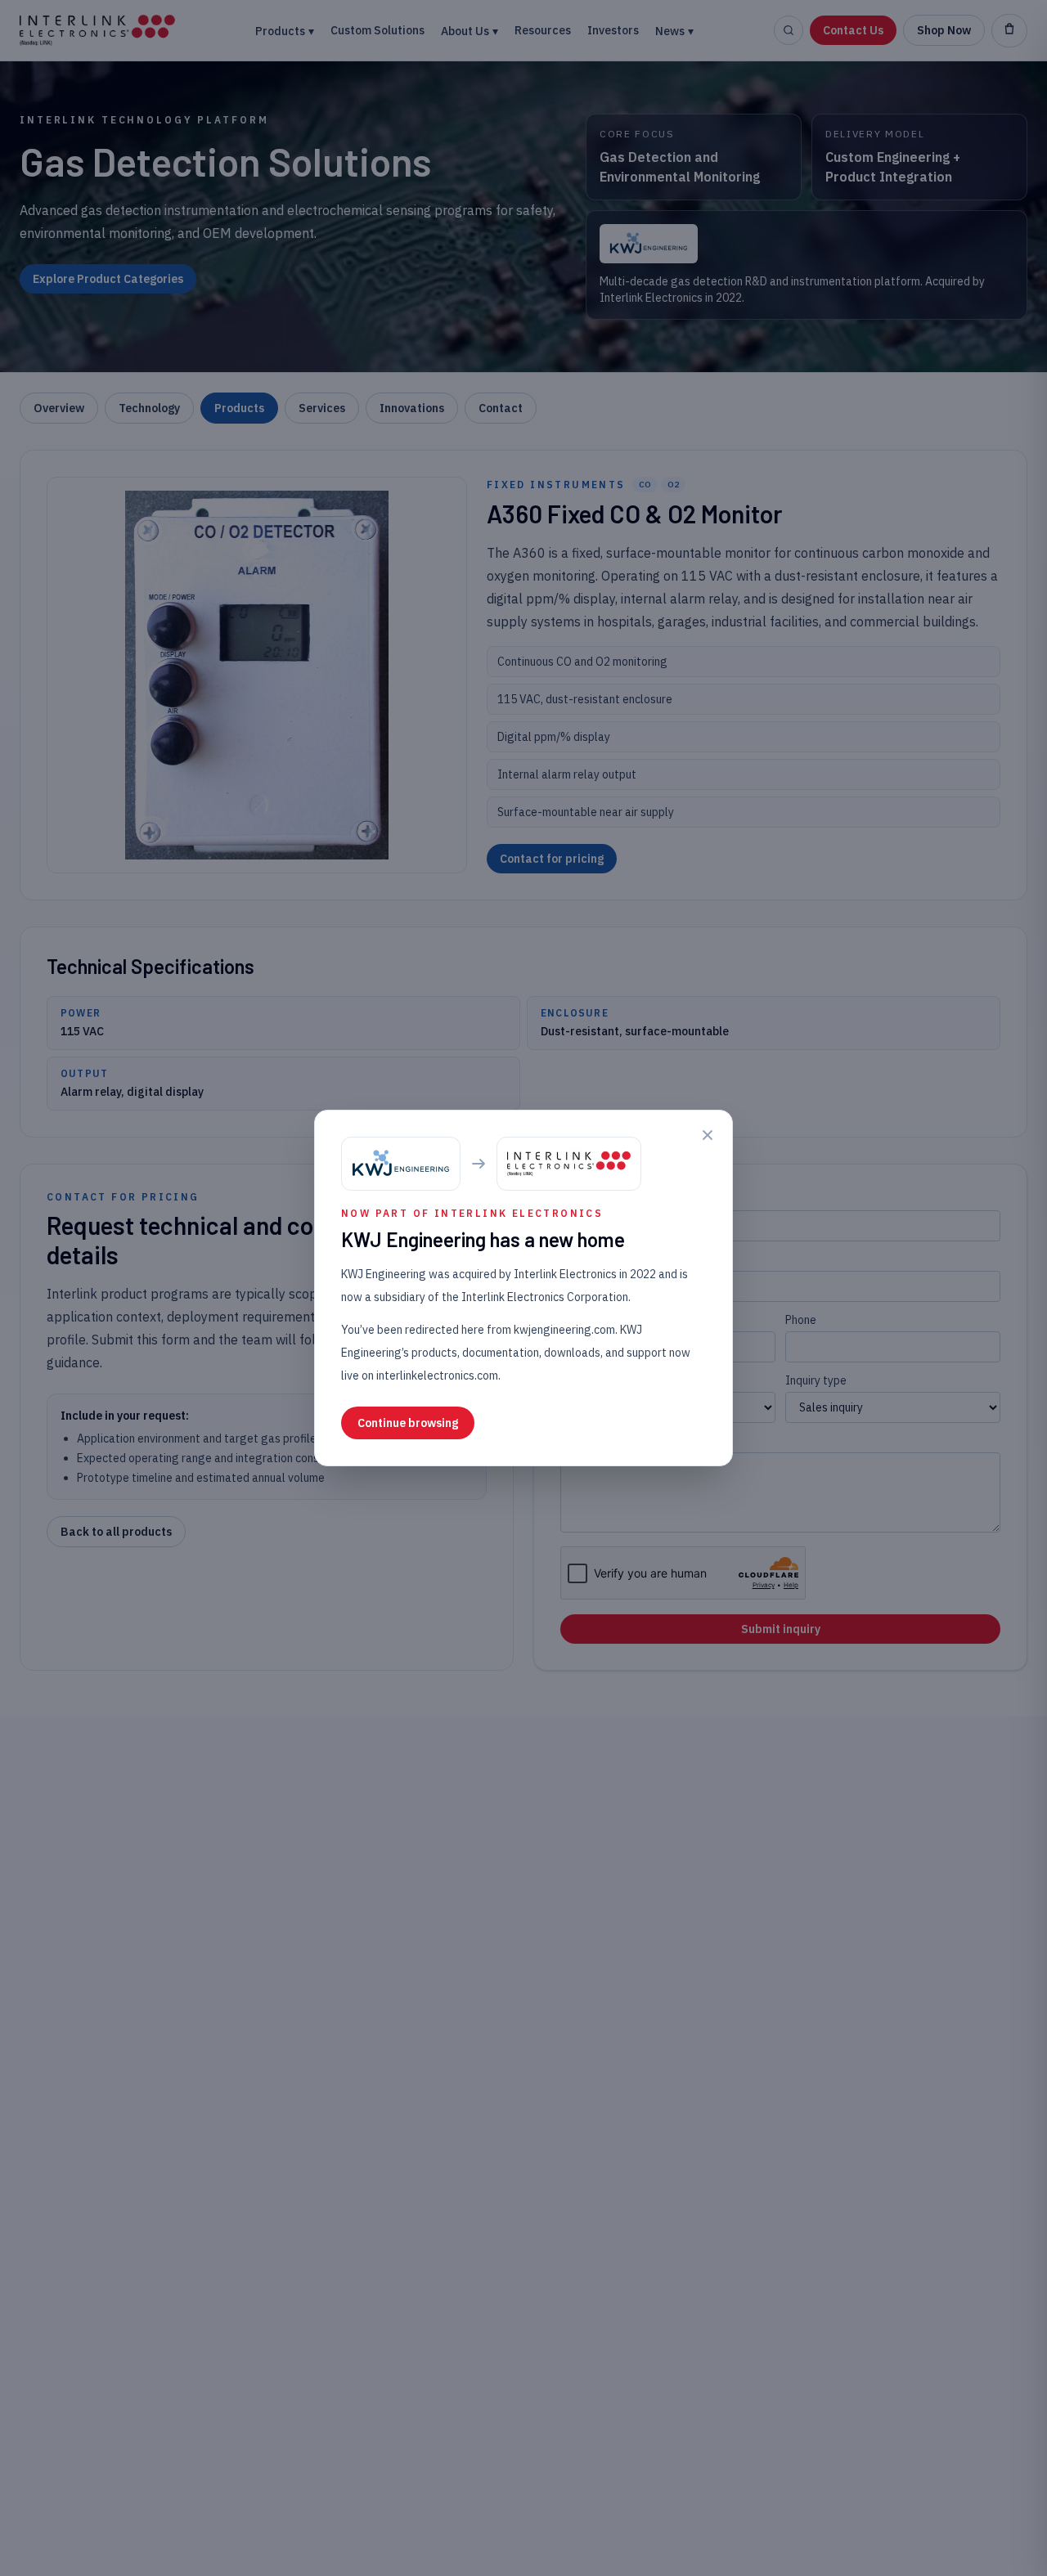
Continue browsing (408, 1423)
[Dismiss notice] (708, 1135)
